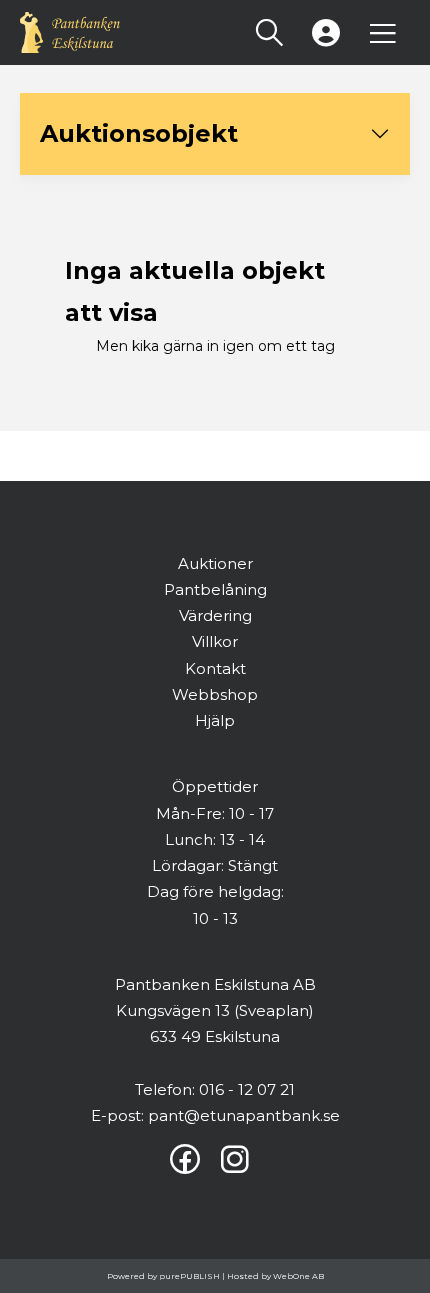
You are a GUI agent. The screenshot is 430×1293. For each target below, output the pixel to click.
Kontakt (215, 668)
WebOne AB (298, 1276)
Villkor (215, 641)
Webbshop (215, 694)
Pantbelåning (215, 589)
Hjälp (215, 720)
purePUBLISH (189, 1276)
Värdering (215, 615)
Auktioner (215, 563)
